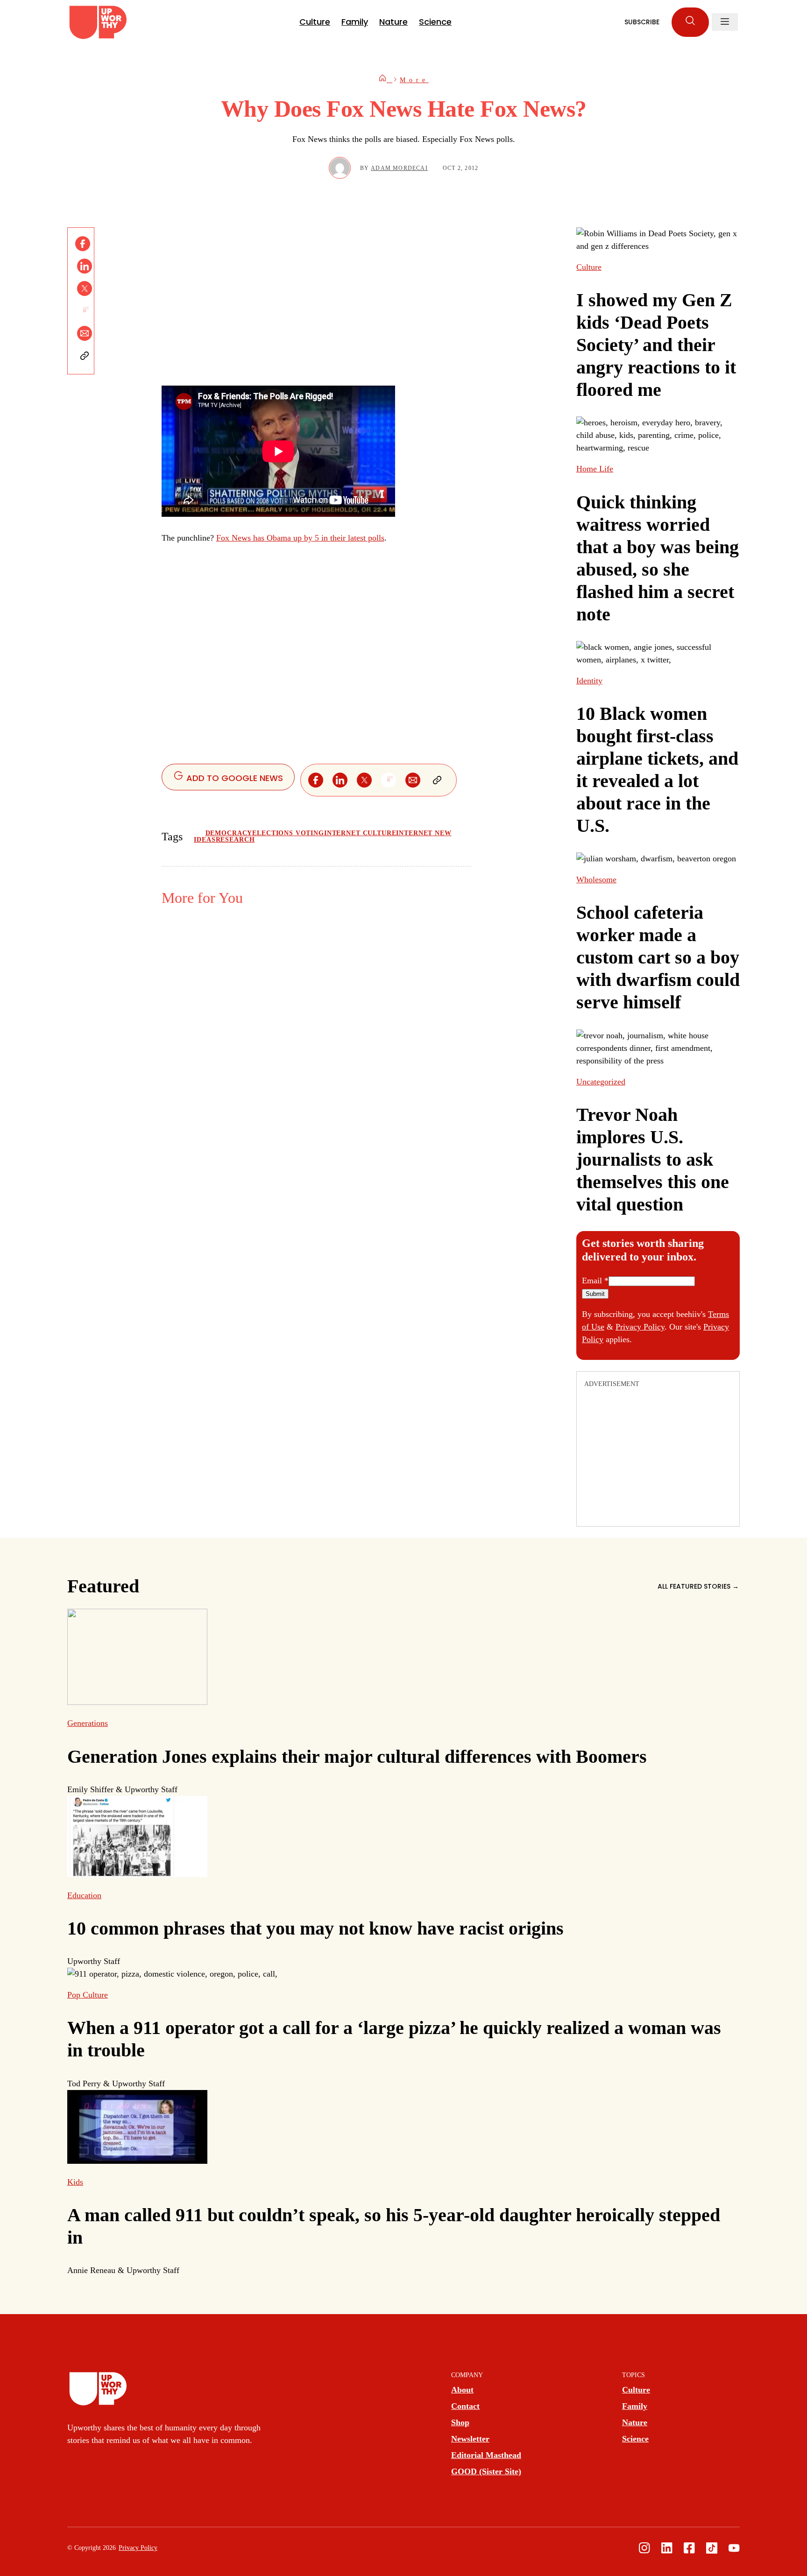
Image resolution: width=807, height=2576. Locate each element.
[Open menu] (725, 22)
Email (595, 1281)
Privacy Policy (640, 1327)
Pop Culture (88, 1995)
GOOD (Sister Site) (486, 2471)
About (462, 2390)
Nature (393, 22)
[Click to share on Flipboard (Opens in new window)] (85, 311)
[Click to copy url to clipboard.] (85, 356)
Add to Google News (234, 778)
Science (435, 22)
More (414, 80)
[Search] (690, 22)
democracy (229, 833)
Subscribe (642, 22)
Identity (589, 681)
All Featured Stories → (698, 1586)
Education (84, 1895)
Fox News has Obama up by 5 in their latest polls (300, 538)
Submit (595, 1294)
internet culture (360, 833)
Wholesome (596, 880)
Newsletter (470, 2439)
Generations (88, 1723)
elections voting (288, 833)
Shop (460, 2422)
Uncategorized (601, 1082)
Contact (465, 2406)
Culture (315, 22)
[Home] (385, 80)
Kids (75, 2182)
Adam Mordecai (399, 168)
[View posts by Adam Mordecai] (340, 168)
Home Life (595, 469)
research (235, 840)
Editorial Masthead (486, 2455)
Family (355, 22)
